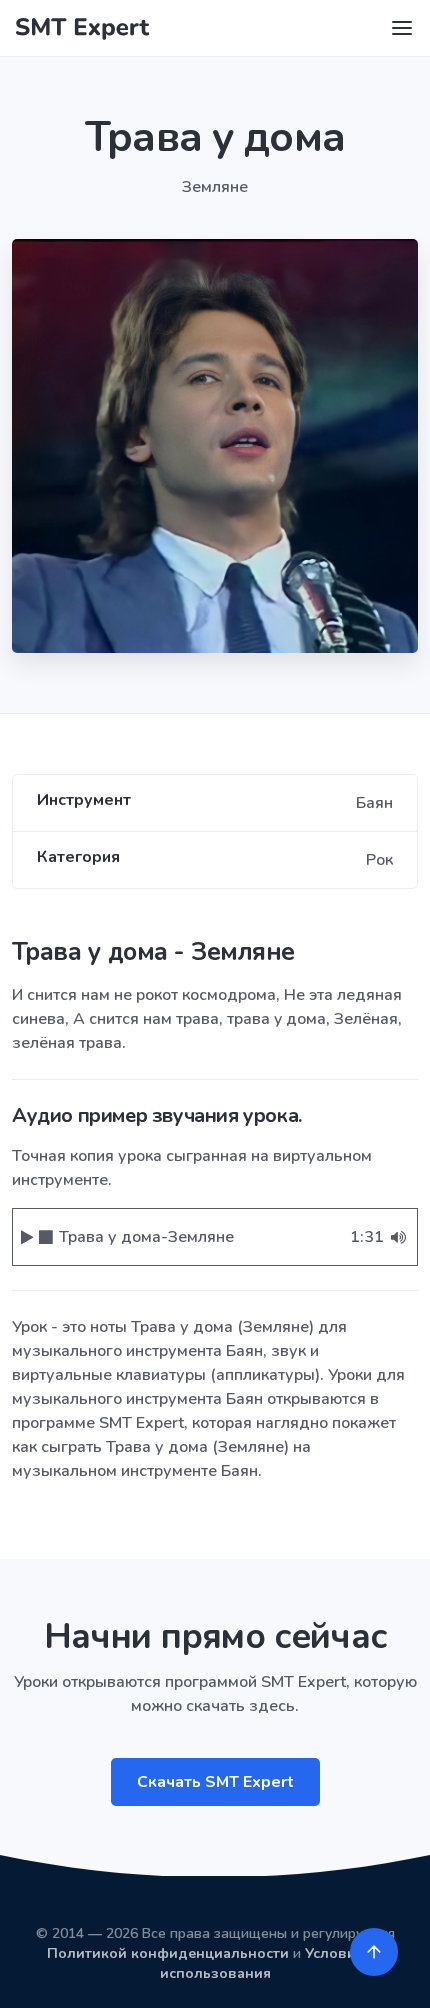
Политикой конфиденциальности (168, 1953)
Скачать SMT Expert (215, 1782)
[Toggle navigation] (402, 28)
